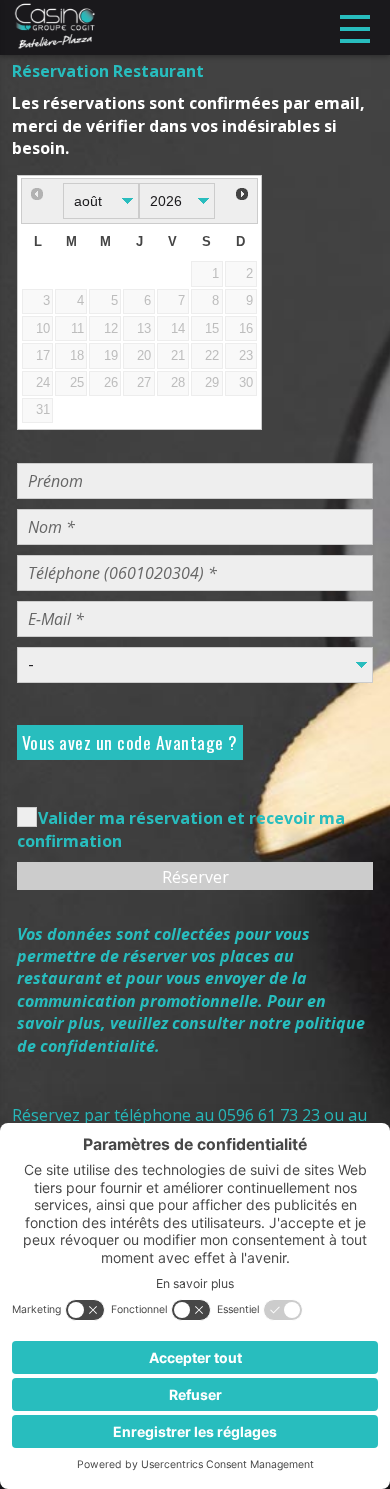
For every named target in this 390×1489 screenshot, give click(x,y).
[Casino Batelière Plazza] (54, 27)
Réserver (195, 877)
